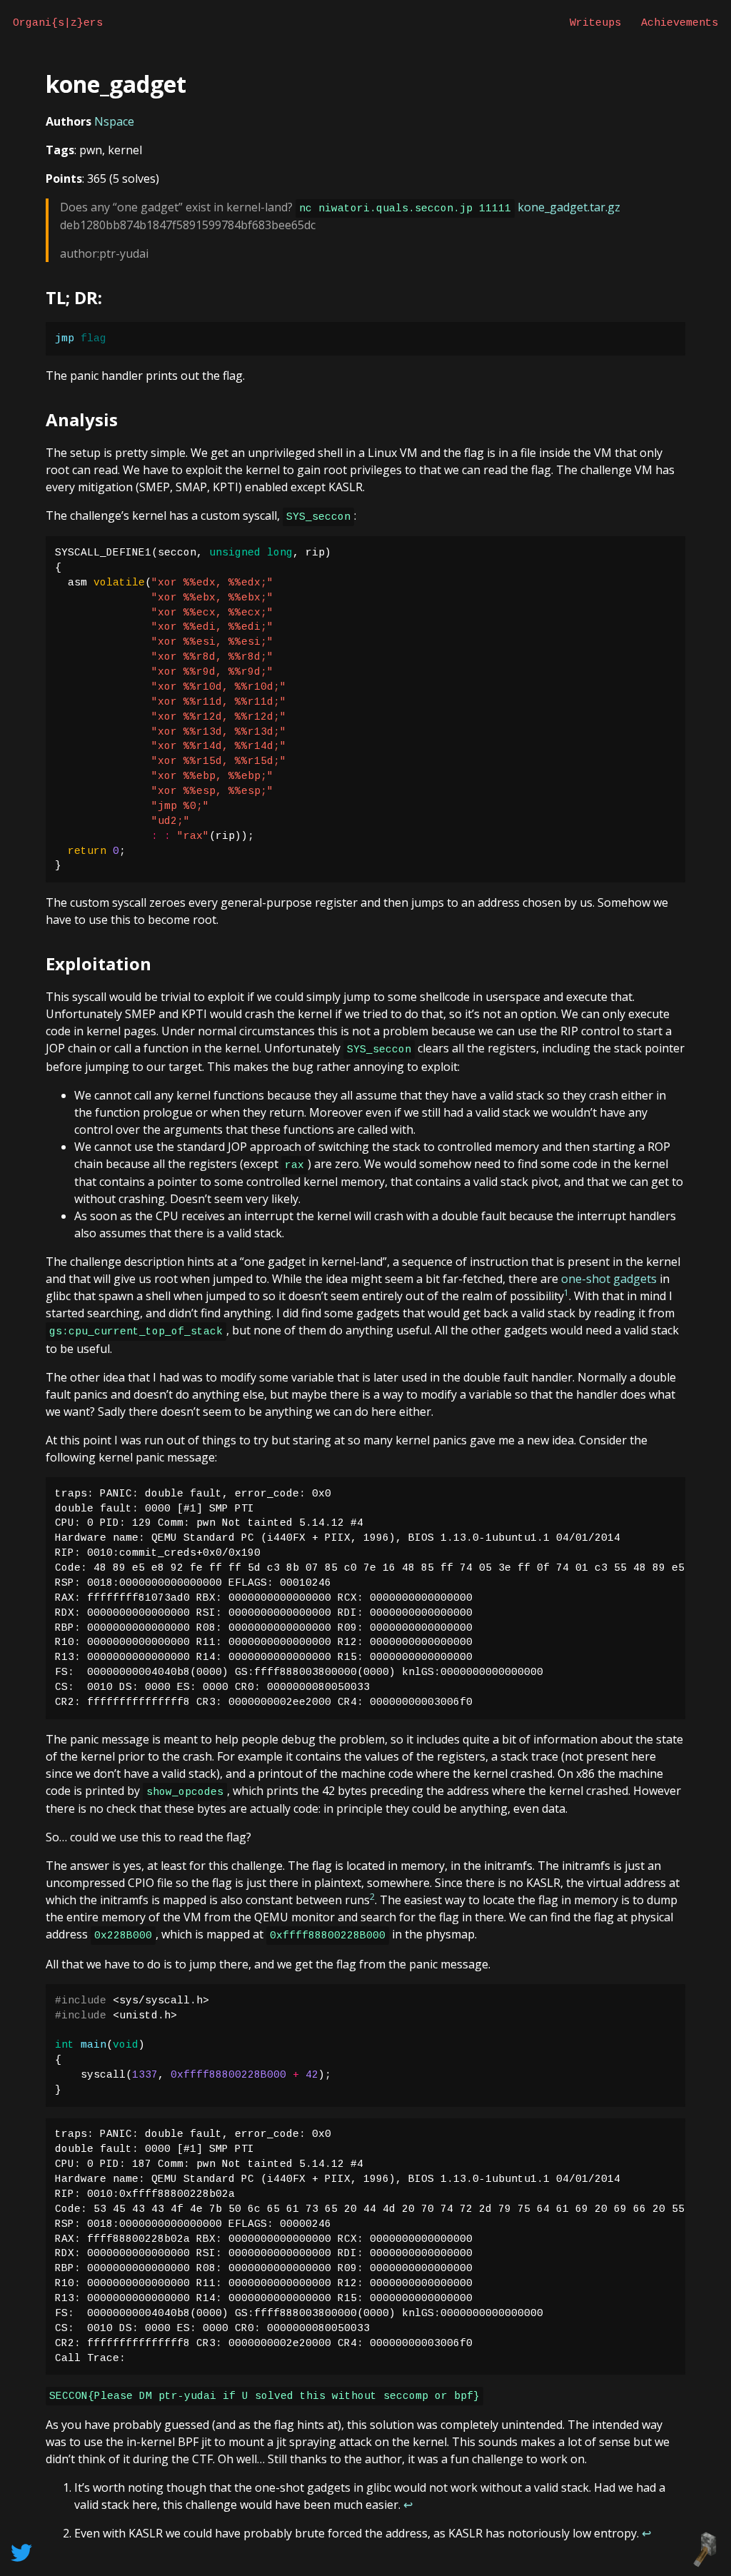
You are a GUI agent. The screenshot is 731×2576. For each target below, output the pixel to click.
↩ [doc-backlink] (408, 2505)
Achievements (680, 23)
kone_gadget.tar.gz (569, 207)
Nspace (114, 121)
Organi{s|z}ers (58, 23)
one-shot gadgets (609, 1279)
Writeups (595, 23)
